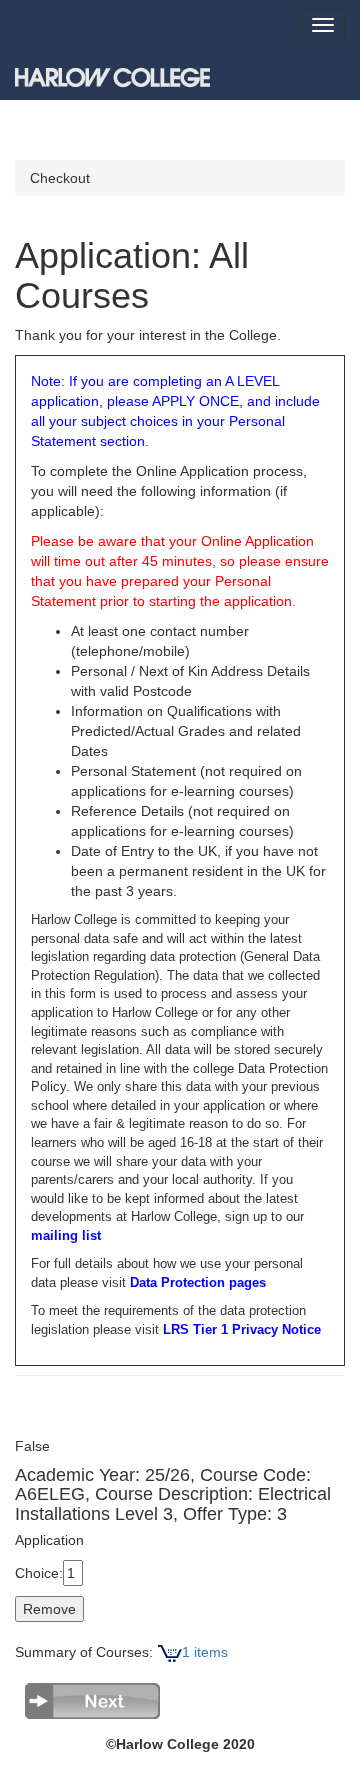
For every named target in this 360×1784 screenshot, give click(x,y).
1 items (205, 1652)
